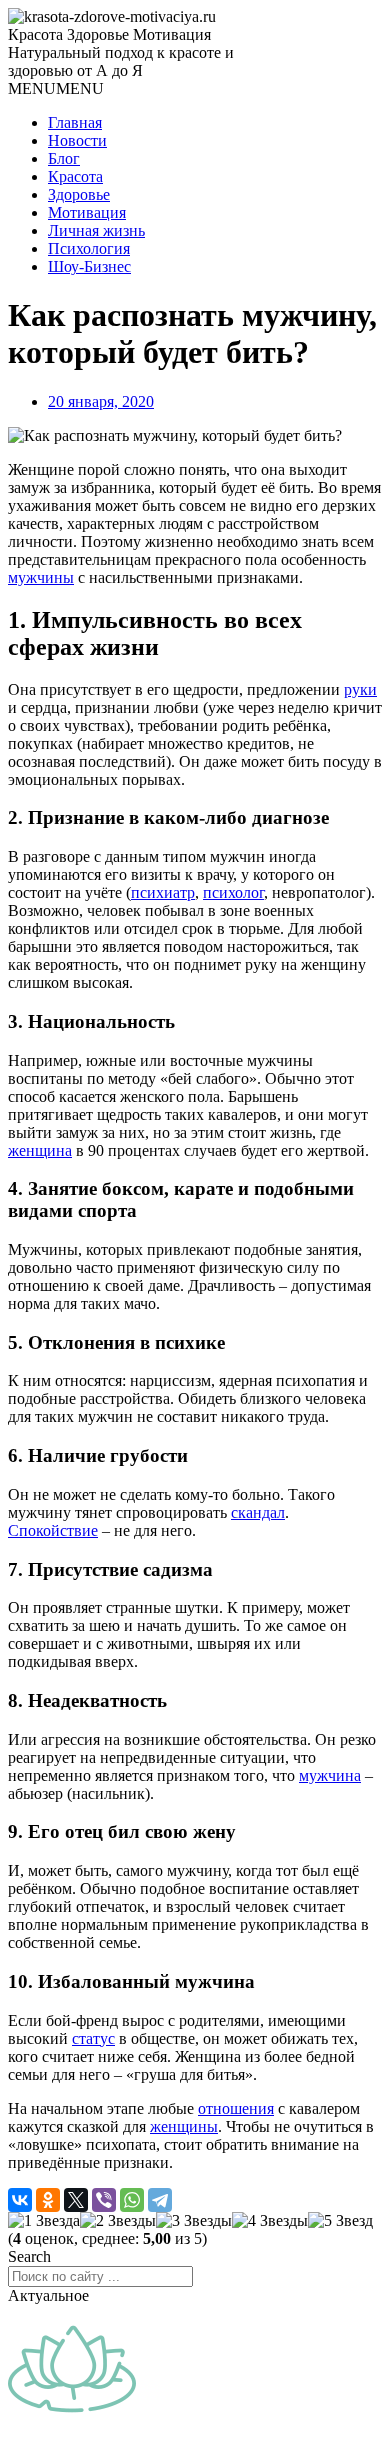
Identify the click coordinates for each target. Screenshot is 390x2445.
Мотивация (87, 212)
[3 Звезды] (194, 2221)
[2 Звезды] (118, 2221)
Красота (75, 176)
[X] (76, 2200)
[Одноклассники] (48, 2200)
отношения (236, 2108)
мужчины (41, 577)
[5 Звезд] (340, 2221)
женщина (40, 1150)
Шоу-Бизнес (89, 266)
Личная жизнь (96, 230)
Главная (75, 122)
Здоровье (79, 194)
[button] (56, 88)
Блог (64, 158)
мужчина (330, 1775)
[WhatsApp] (132, 2200)
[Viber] (104, 2200)
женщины (184, 2126)
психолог (233, 892)
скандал (258, 1512)
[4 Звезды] (270, 2221)
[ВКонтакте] (20, 2200)
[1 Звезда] (44, 2221)
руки (360, 689)
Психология (89, 248)
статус (93, 2038)
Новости (77, 140)
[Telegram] (160, 2200)
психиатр (163, 892)
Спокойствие (53, 1530)
